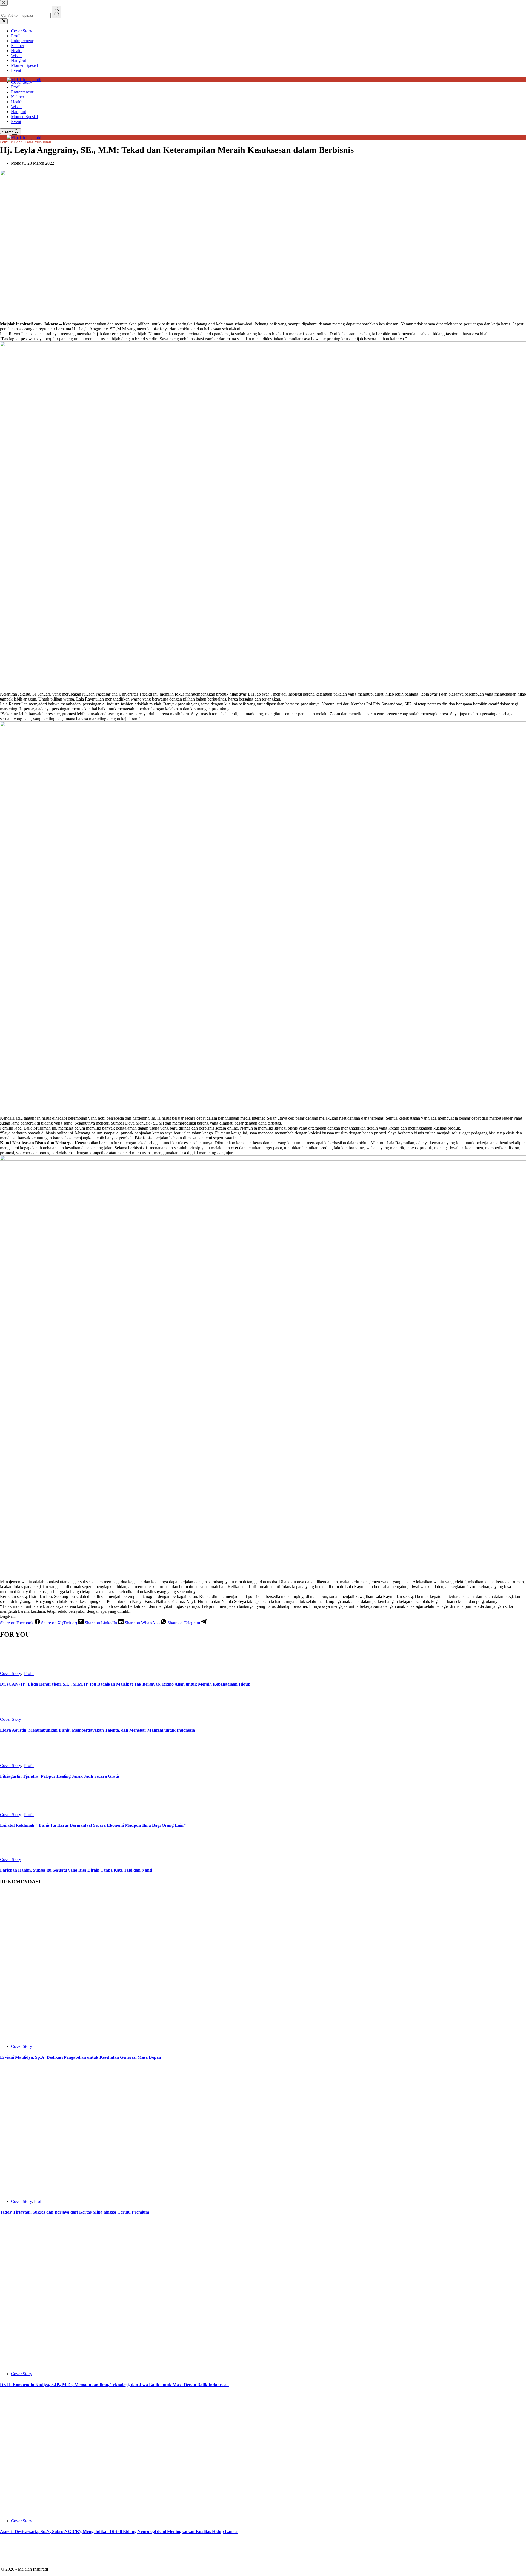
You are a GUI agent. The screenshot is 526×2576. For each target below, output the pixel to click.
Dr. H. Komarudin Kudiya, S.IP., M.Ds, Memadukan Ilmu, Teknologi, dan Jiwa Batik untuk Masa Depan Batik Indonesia (114, 2385)
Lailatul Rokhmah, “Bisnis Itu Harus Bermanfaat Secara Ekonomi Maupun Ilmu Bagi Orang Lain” (93, 1825)
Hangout (18, 112)
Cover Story (10, 1673)
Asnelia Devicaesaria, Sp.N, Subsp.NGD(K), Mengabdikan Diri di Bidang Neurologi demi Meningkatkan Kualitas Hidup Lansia (119, 2531)
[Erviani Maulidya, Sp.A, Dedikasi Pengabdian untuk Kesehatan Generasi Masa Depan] (101, 2037)
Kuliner (18, 97)
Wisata (17, 107)
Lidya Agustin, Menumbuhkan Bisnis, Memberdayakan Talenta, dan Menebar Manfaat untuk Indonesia (97, 1730)
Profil (16, 87)
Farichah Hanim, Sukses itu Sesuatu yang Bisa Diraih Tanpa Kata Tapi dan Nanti (76, 1870)
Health (17, 102)
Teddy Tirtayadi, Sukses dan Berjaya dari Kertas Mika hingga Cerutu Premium (75, 2212)
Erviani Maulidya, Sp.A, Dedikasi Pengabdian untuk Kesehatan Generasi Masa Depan (81, 2057)
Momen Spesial (24, 117)
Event (16, 121)
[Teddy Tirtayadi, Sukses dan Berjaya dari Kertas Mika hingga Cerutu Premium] (95, 2192)
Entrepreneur (22, 92)
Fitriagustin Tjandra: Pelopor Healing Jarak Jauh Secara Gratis (60, 1776)
